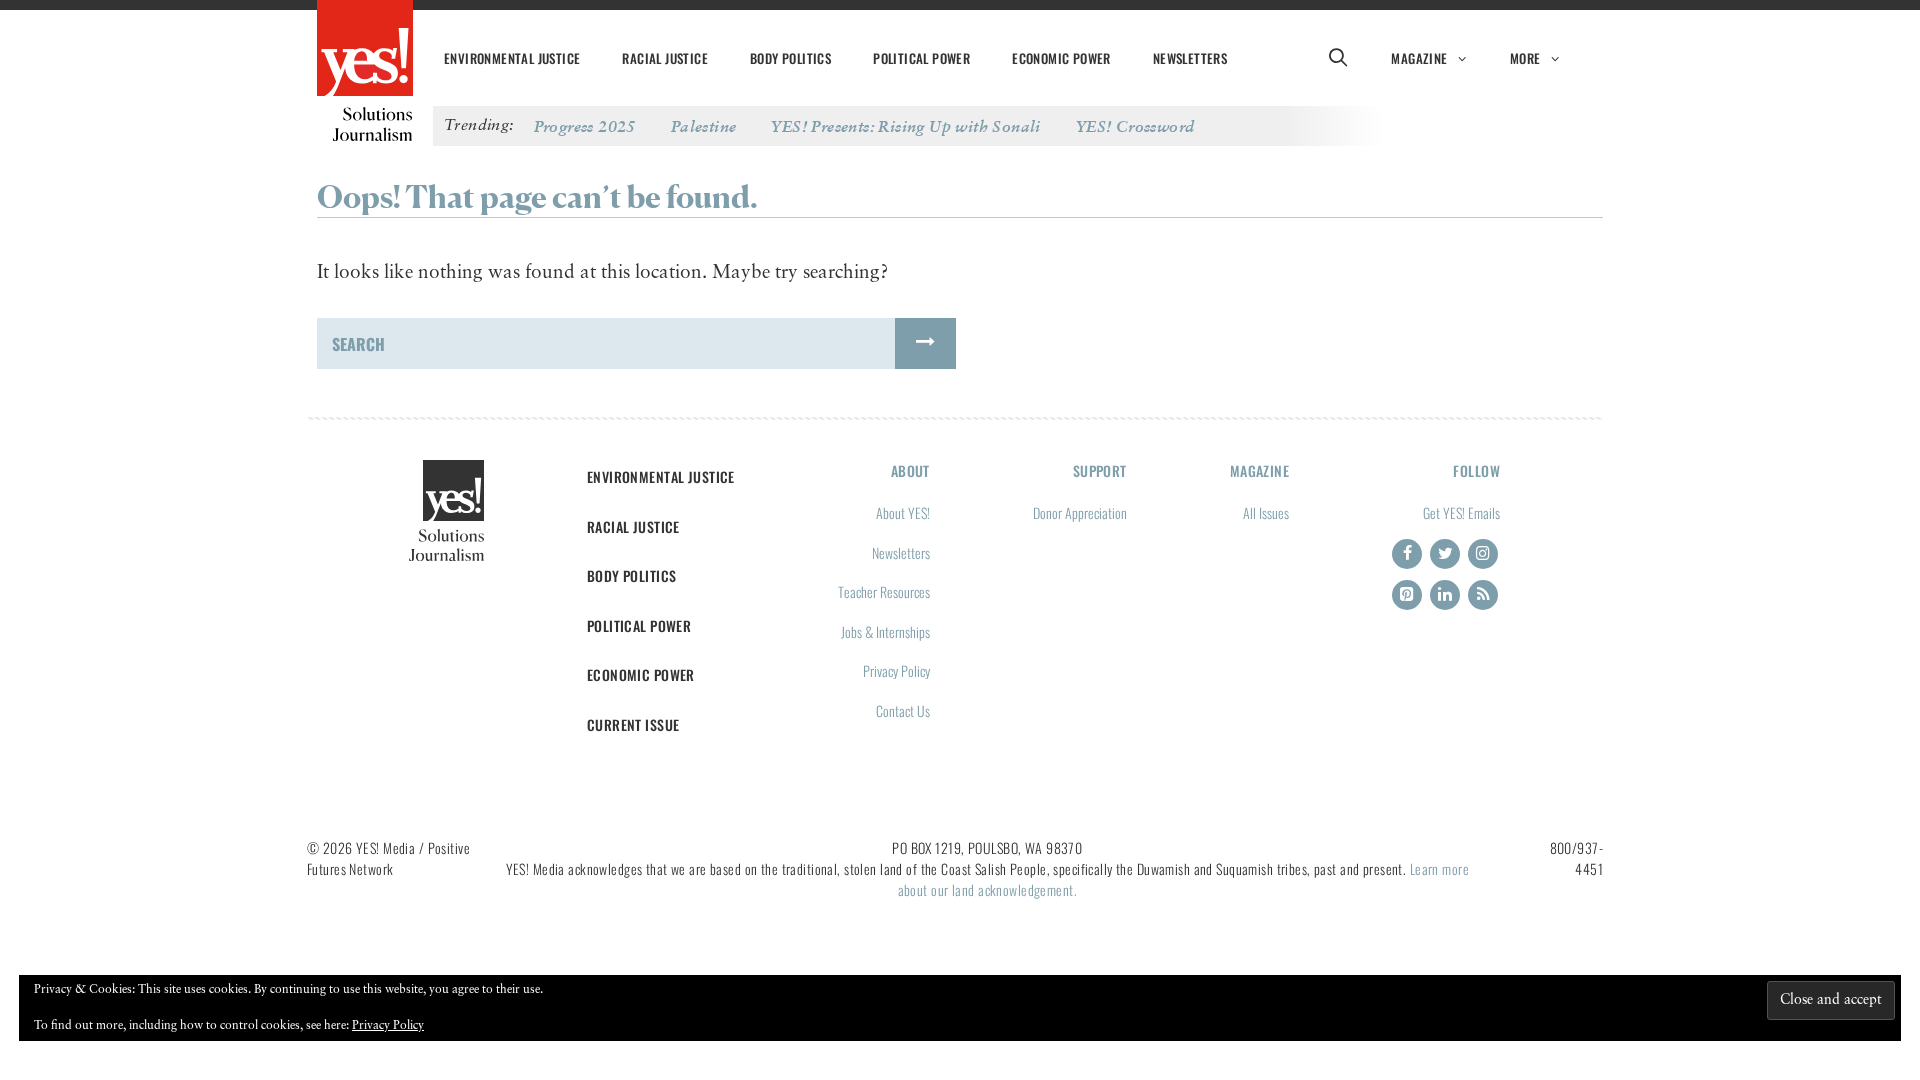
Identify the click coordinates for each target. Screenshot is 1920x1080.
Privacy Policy (896, 670)
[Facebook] (1407, 554)
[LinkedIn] (1445, 595)
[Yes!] (365, 50)
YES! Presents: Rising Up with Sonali (905, 126)
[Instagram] (1483, 554)
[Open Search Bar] (1337, 58)
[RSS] (1483, 595)
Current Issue (633, 724)
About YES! (903, 512)
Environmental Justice (512, 58)
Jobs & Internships (885, 631)
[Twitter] (1445, 554)
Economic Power (1061, 58)
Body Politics (790, 58)
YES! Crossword (1135, 126)
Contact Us (903, 710)
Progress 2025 (585, 126)
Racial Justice (665, 58)
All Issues (1266, 512)
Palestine (704, 126)
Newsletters (1190, 58)
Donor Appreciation (1080, 512)
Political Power (921, 58)
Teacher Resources (884, 591)
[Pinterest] (1407, 595)
